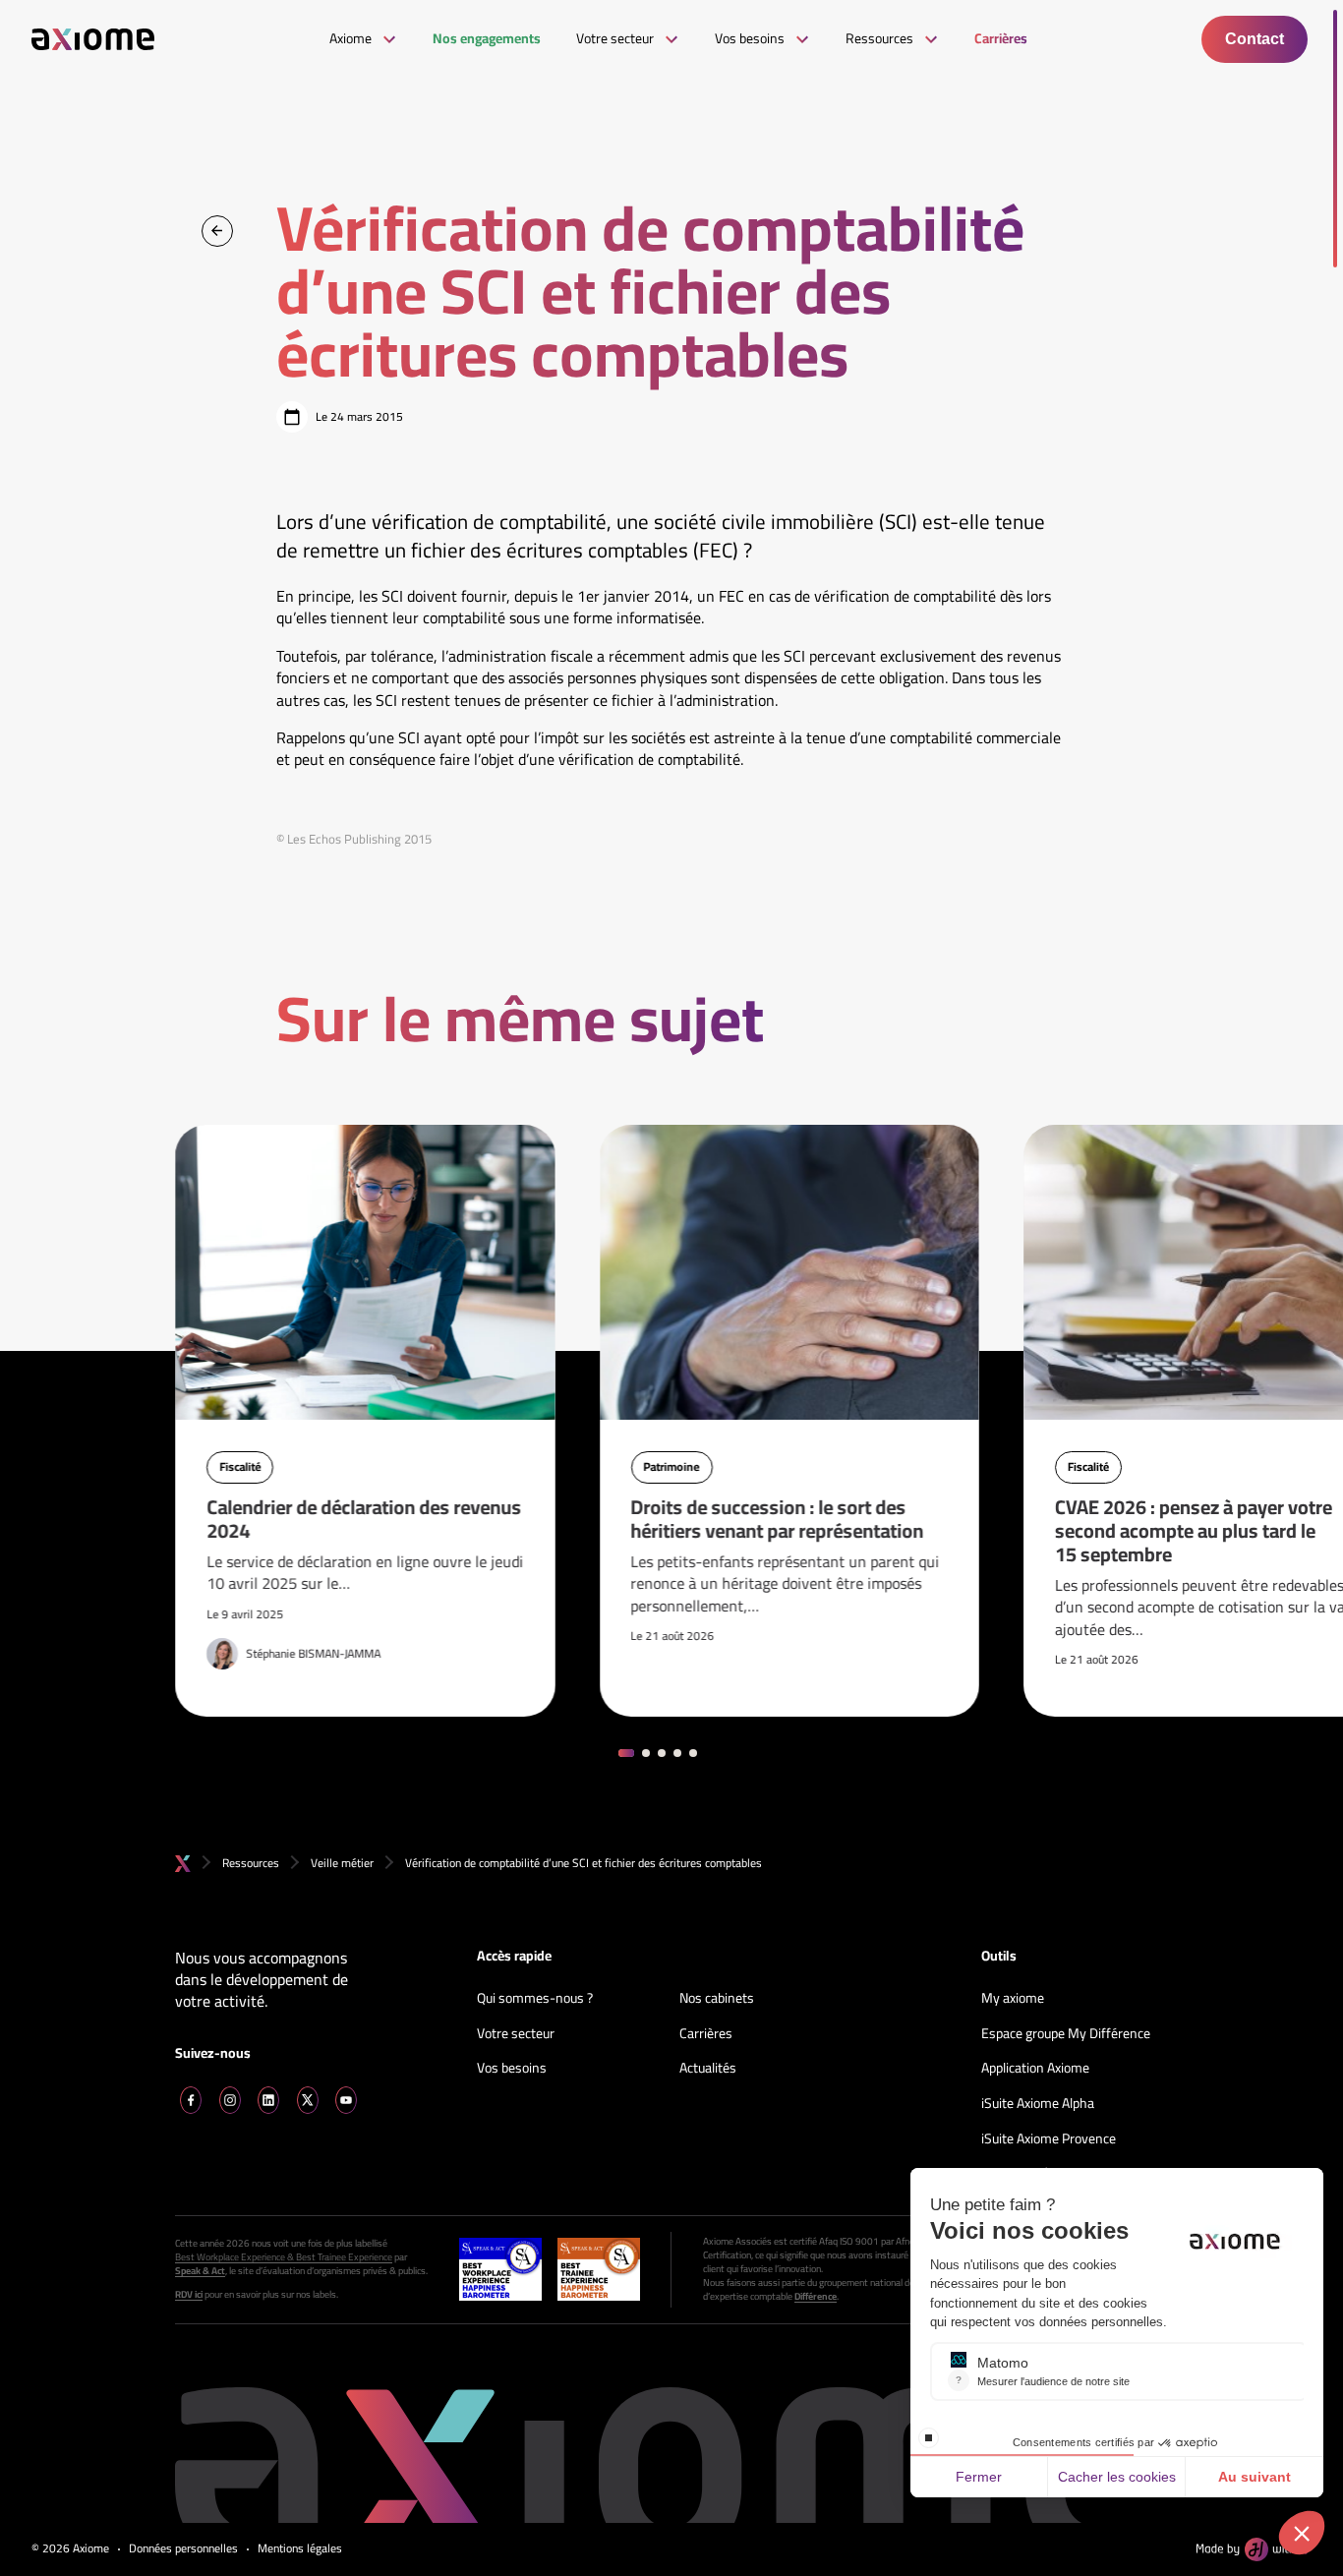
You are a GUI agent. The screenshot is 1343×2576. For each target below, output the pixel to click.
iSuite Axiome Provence (1049, 2139)
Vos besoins (512, 2069)
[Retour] (217, 231)
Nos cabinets (717, 1999)
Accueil (183, 1864)
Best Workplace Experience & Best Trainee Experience (284, 2257)
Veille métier (342, 1863)
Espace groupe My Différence (1066, 2034)
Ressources (251, 1863)
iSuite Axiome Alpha (1038, 2104)
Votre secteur (516, 2034)
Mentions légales (300, 2549)
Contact (1255, 39)
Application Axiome (1035, 2069)
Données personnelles (183, 2549)
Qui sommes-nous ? (535, 1999)
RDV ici (189, 2295)
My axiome (1013, 1999)
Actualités (708, 2069)
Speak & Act (200, 2271)
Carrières (706, 2034)
